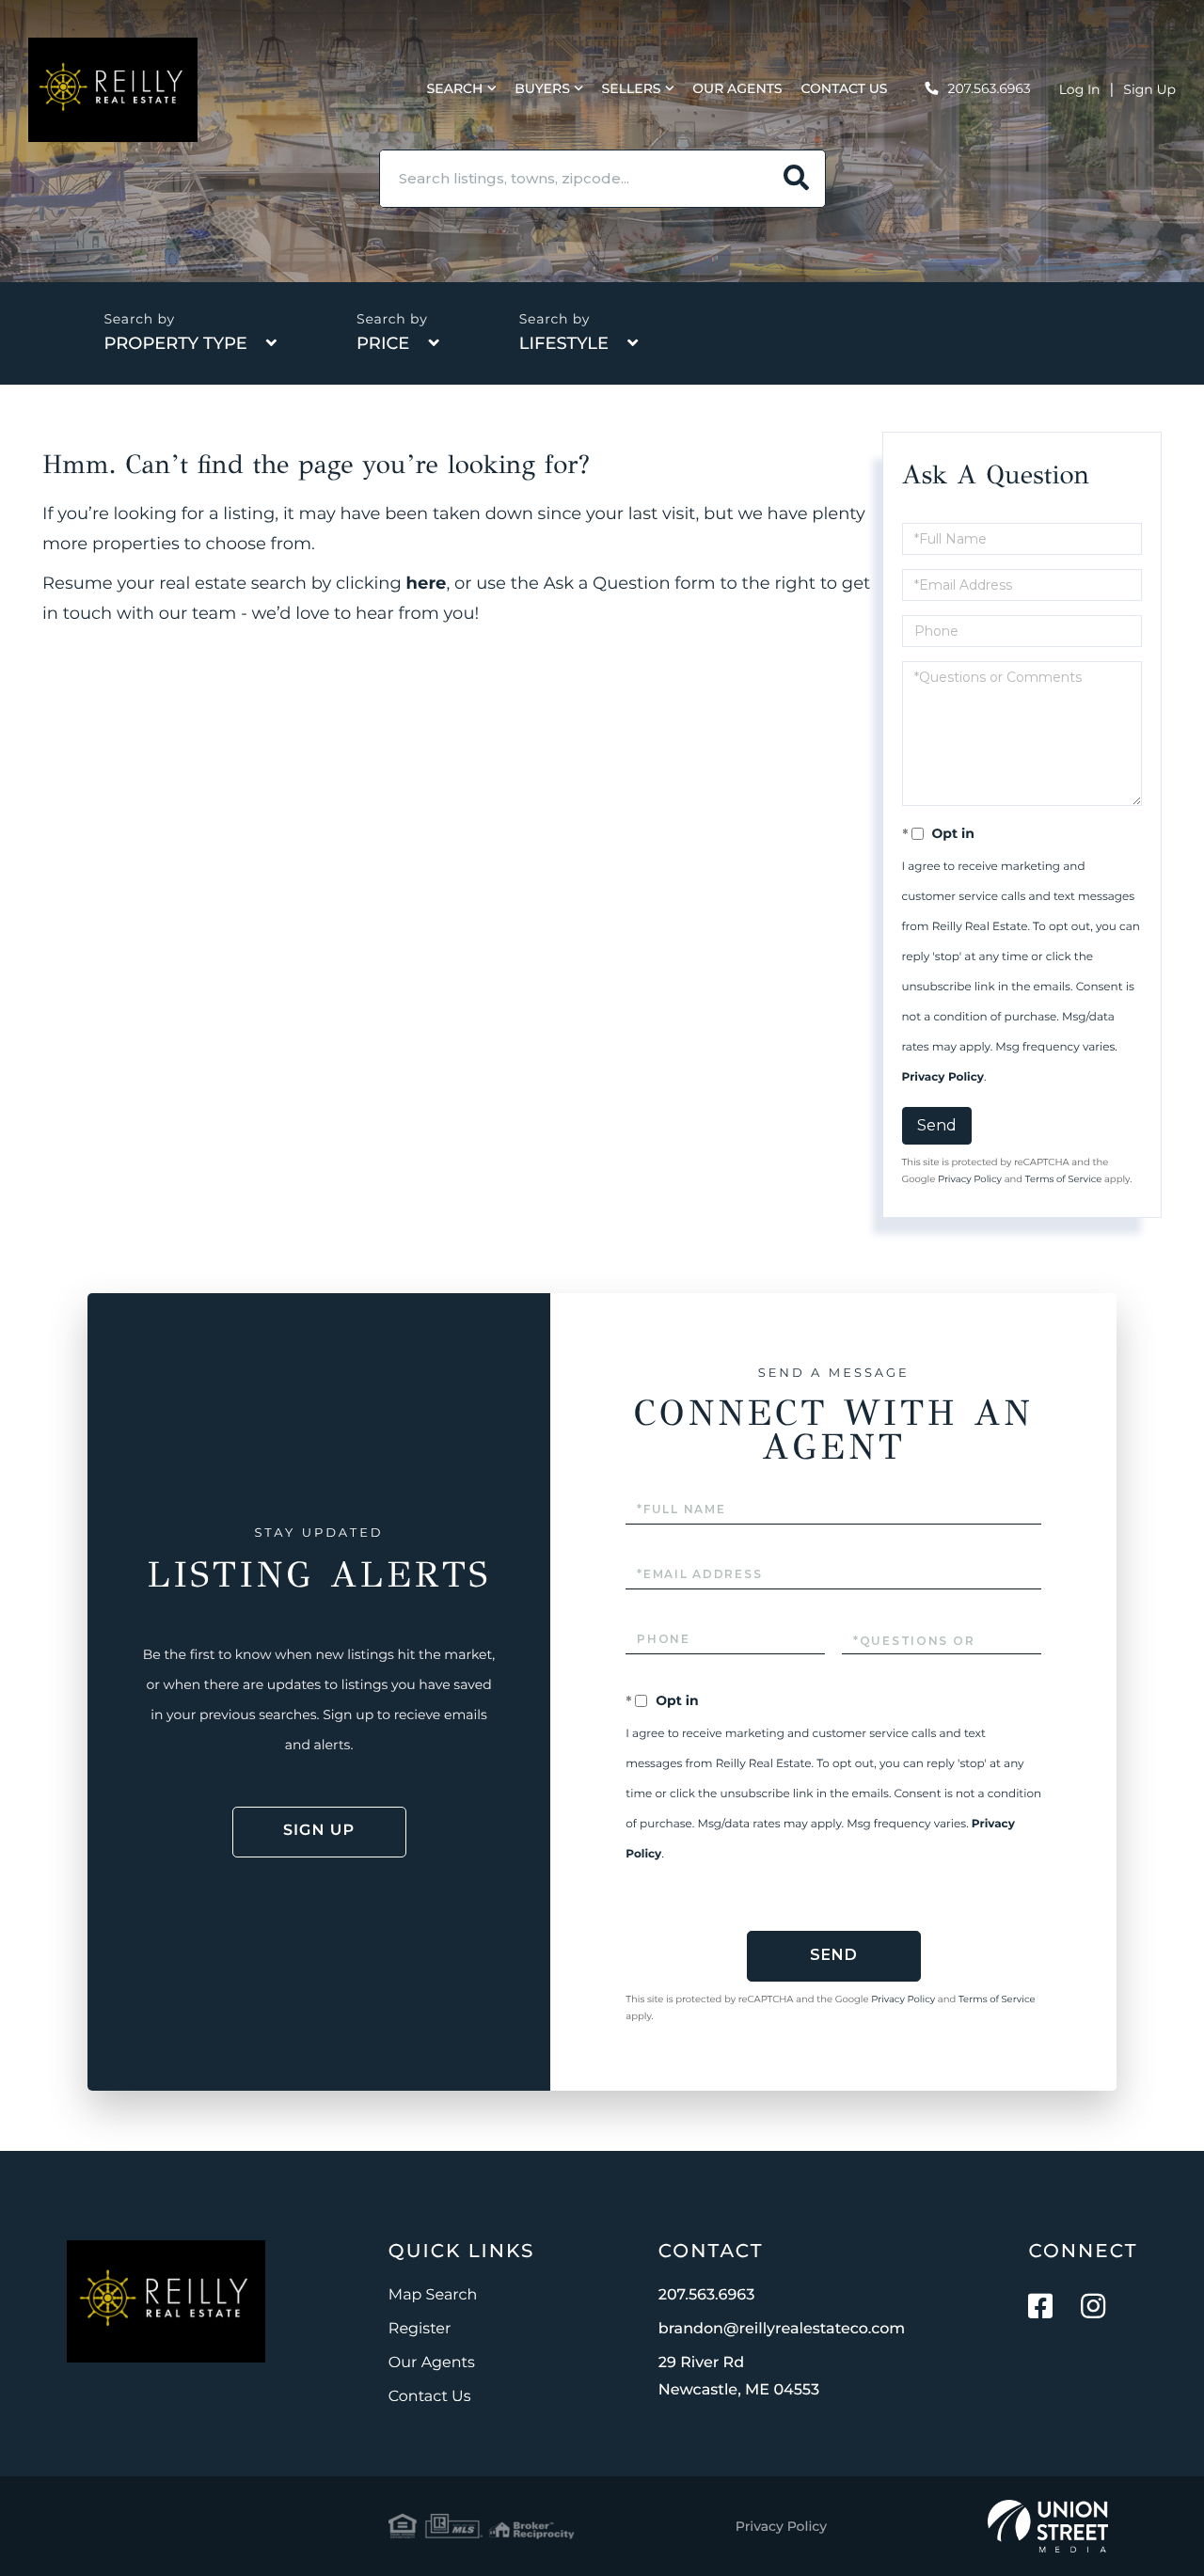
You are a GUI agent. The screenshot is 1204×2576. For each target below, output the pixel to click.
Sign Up (1149, 89)
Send (937, 1125)
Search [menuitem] (455, 88)
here (427, 583)
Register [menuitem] (420, 2329)
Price (383, 343)
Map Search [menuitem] (433, 2295)
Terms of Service (1064, 1179)
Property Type (175, 343)
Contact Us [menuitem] (845, 88)
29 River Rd (739, 2377)
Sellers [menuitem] (632, 88)
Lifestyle (564, 343)
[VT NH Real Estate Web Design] (1048, 2526)
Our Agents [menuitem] (737, 88)
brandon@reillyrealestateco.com (782, 2329)
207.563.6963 (990, 88)
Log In (1080, 89)
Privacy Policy (943, 1077)
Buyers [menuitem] (542, 88)
